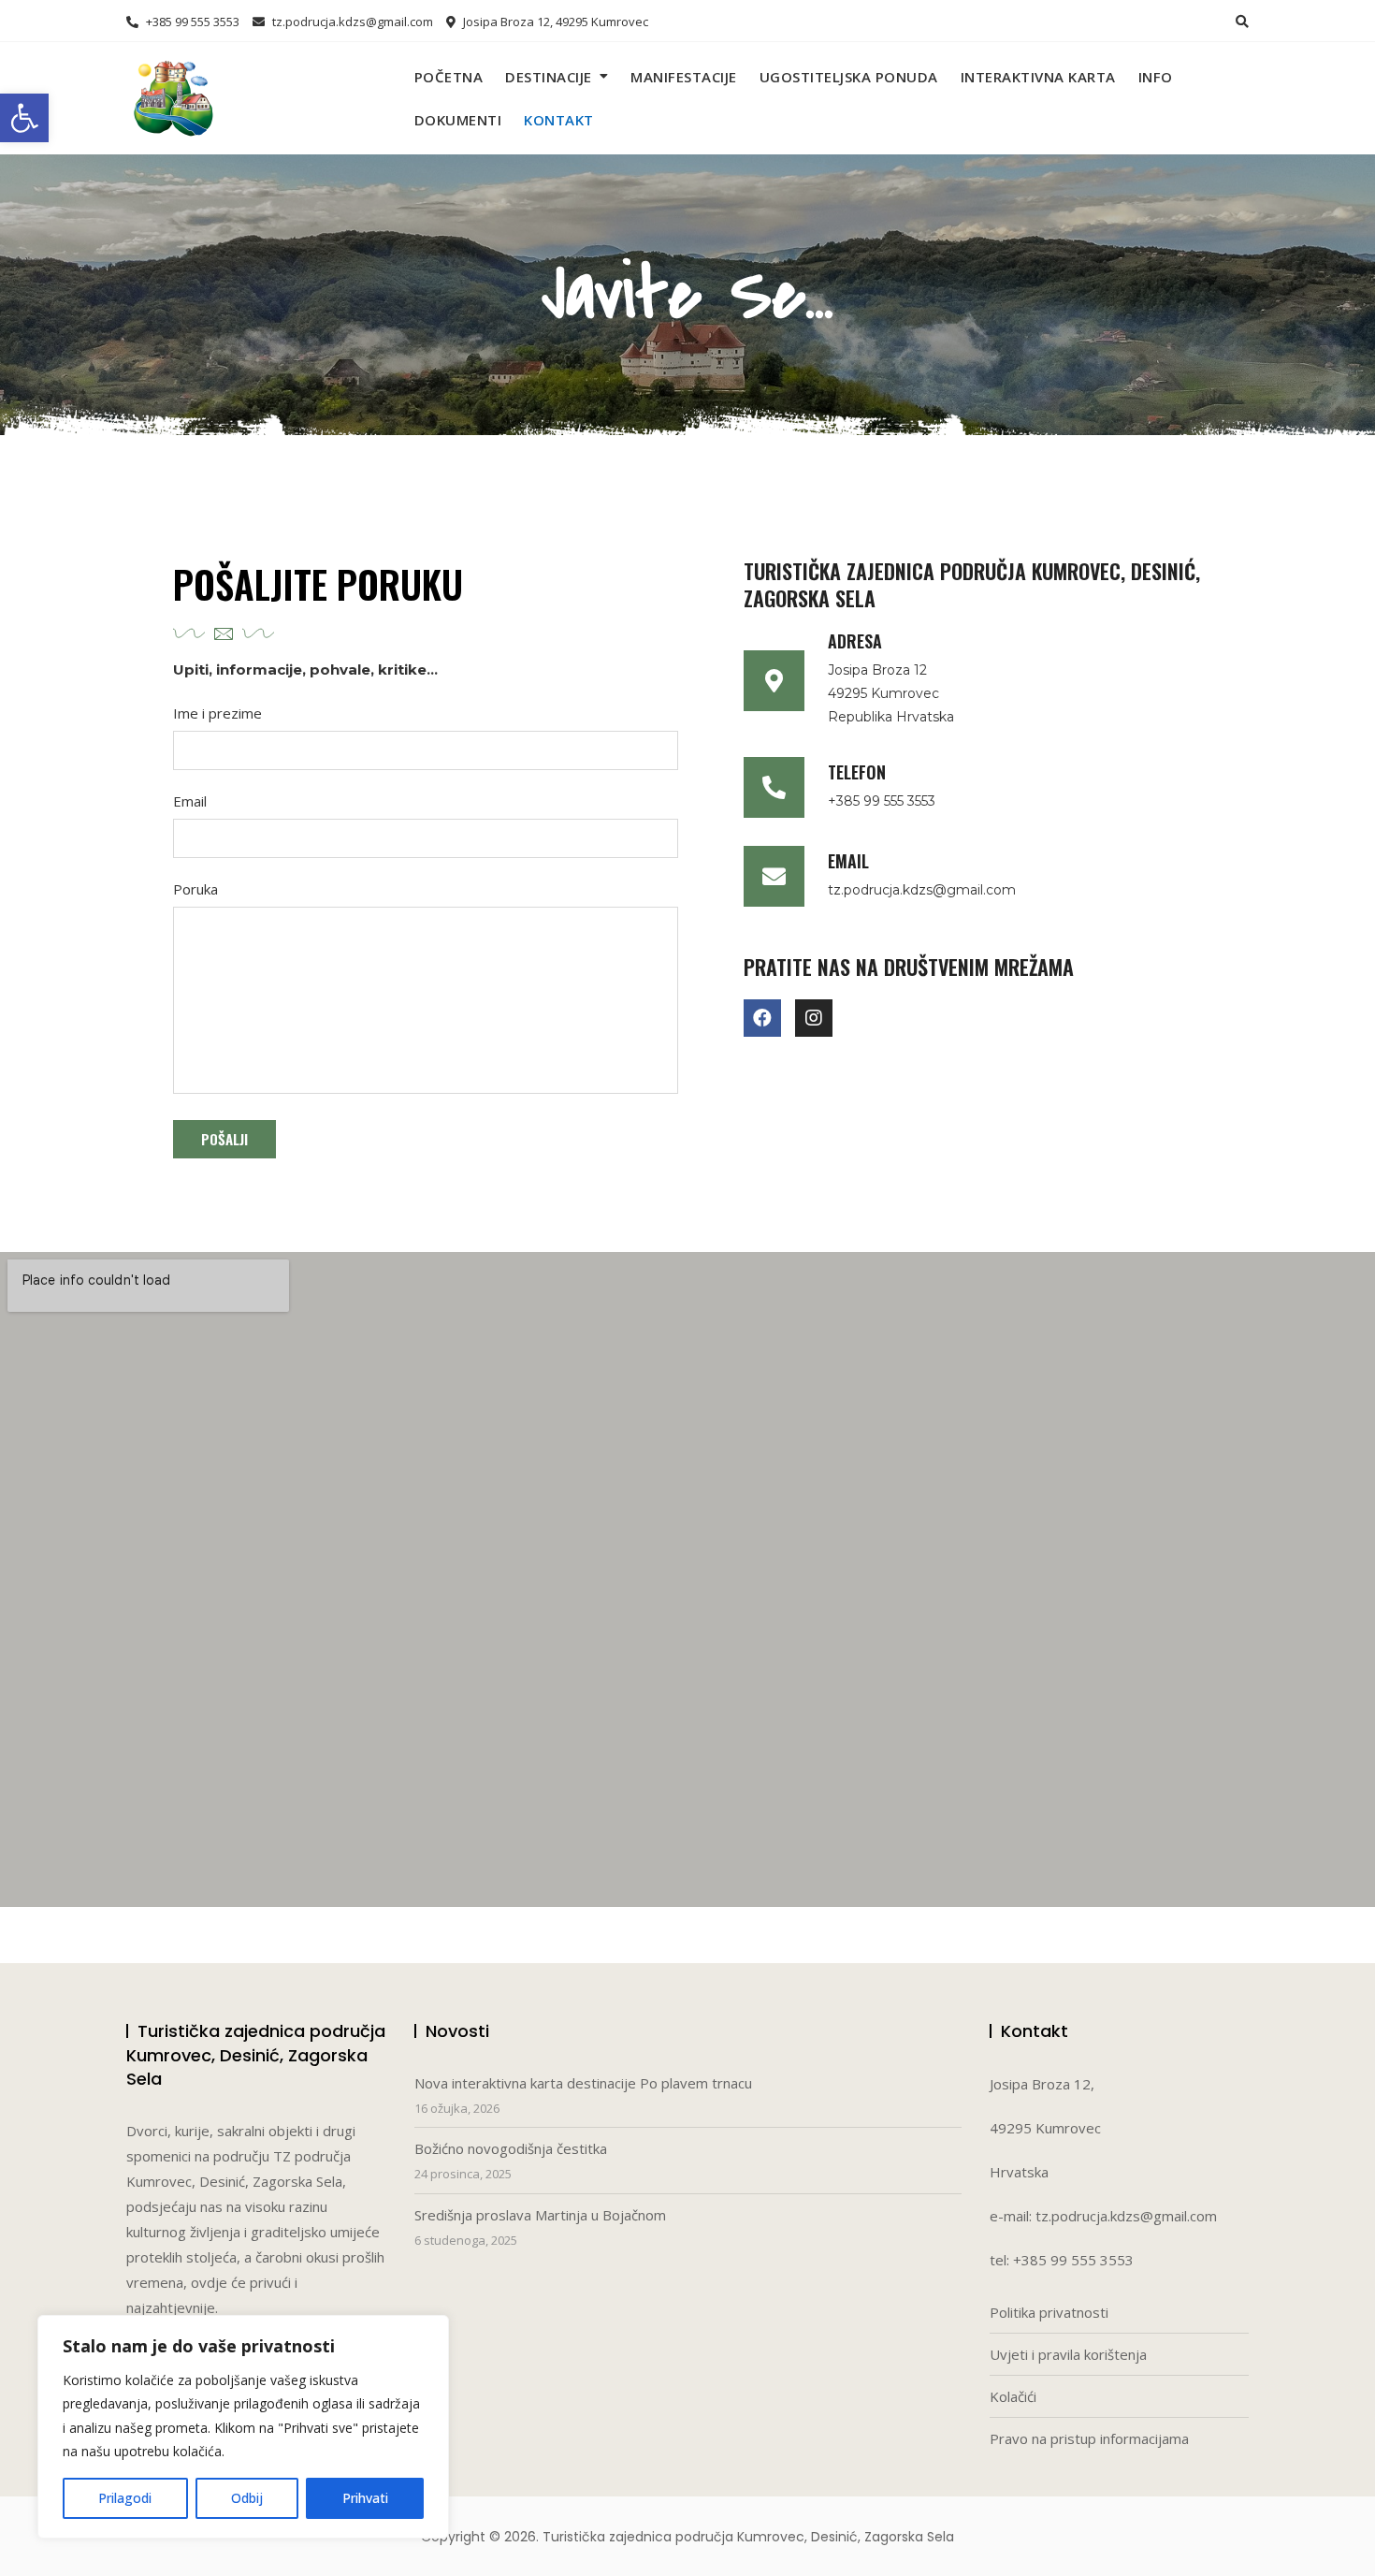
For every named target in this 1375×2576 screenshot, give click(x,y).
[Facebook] (762, 1018)
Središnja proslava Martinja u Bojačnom (540, 2215)
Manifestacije (684, 77)
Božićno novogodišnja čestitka (511, 2148)
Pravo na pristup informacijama (1089, 2438)
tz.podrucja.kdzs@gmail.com (351, 22)
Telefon (857, 772)
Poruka (195, 889)
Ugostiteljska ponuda (849, 77)
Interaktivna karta (1038, 77)
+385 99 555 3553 (191, 22)
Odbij (247, 2498)
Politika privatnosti (1049, 2312)
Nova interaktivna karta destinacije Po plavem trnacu (583, 2083)
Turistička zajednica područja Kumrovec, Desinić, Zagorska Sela (972, 584)
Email (190, 801)
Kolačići (1013, 2396)
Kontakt (559, 120)
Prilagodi (125, 2498)
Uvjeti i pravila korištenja (1068, 2354)
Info (1156, 77)
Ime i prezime (217, 713)
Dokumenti (458, 120)
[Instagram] (814, 1018)
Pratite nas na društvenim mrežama (909, 967)
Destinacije (549, 77)
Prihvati (365, 2498)
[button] (24, 118)
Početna (449, 77)
